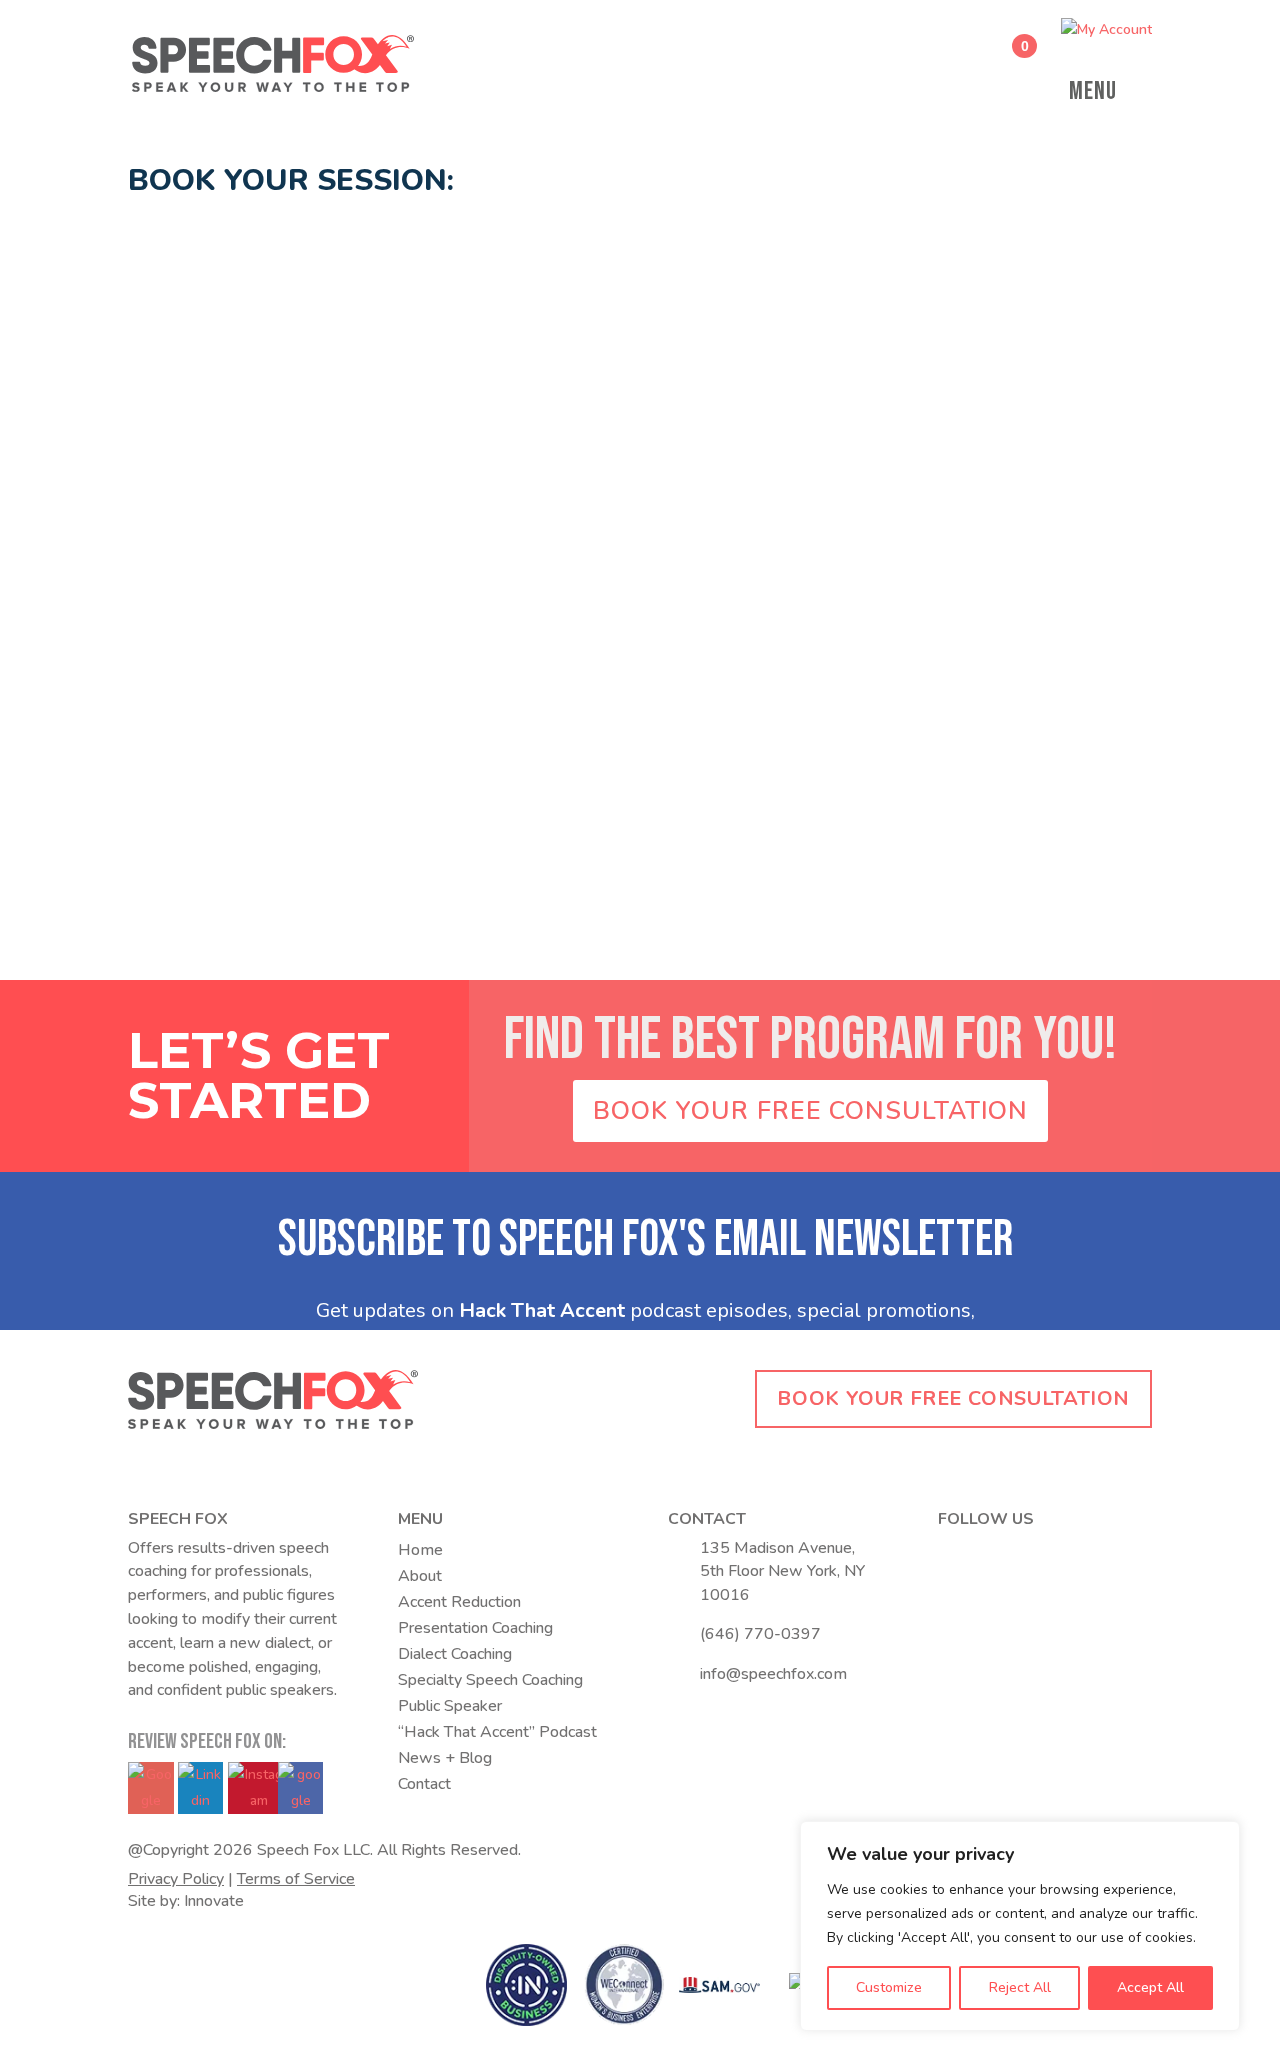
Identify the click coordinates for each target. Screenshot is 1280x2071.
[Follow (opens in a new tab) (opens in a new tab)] (954, 1553)
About (420, 1576)
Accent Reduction (459, 1602)
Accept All (1150, 1987)
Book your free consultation (953, 1398)
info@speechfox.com (773, 1674)
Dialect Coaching (455, 1654)
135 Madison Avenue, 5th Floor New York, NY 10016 (782, 1572)
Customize (889, 1987)
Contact (424, 1784)
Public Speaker (450, 1706)
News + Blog (445, 1758)
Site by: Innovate (186, 1901)
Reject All (1020, 1987)
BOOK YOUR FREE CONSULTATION (810, 1111)
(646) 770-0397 (760, 1634)
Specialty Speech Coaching (490, 1680)
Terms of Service (296, 1879)
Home (420, 1550)
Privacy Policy (176, 1879)
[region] (1020, 1926)
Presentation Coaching (475, 1628)
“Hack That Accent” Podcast (497, 1732)
